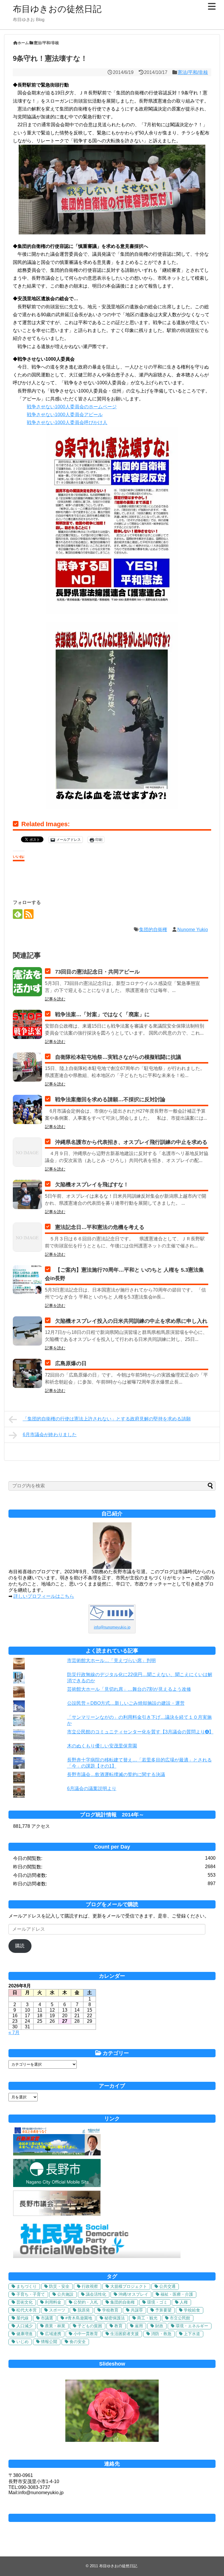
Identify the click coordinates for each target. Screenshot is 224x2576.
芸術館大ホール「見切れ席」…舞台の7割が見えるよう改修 (129, 1689)
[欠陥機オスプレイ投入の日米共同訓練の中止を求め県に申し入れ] (27, 1331)
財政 (159, 2326)
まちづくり (27, 2286)
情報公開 (49, 2342)
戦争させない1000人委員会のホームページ (72, 407)
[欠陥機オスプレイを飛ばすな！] (27, 1194)
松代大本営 (27, 2310)
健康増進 (24, 2334)
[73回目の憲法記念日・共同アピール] (27, 982)
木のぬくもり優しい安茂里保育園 (102, 1746)
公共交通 (167, 2286)
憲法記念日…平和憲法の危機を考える (100, 1227)
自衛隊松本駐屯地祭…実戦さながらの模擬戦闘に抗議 (118, 1057)
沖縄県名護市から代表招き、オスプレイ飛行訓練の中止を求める (131, 1142)
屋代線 (22, 2318)
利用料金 (53, 2302)
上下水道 (192, 2334)
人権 (184, 2302)
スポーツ (57, 2310)
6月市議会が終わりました (50, 1435)
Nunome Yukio (193, 930)
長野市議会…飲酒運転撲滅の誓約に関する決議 (116, 1774)
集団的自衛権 (153, 930)
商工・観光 (147, 2318)
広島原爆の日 (71, 1363)
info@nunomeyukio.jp (112, 1627)
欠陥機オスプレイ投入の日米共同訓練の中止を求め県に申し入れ (131, 1321)
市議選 (47, 2318)
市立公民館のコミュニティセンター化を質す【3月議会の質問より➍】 (140, 1732)
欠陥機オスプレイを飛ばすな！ (92, 1185)
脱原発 (84, 2310)
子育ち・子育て (31, 2294)
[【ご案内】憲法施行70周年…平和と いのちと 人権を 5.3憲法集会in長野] (27, 1280)
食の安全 (78, 2342)
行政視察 (90, 2286)
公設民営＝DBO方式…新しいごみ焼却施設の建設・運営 (126, 1703)
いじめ (22, 2342)
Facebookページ (112, 2518)
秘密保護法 (115, 2318)
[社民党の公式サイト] (97, 2256)
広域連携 (53, 2334)
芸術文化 (24, 2302)
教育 (118, 2326)
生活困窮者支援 (125, 2334)
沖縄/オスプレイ (133, 2294)
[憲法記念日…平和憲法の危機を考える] (27, 1237)
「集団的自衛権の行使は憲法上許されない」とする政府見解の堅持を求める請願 (107, 1419)
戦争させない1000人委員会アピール (65, 415)
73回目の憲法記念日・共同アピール (97, 972)
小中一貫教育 (86, 2334)
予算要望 (163, 2310)
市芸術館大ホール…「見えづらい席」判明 (111, 1660)
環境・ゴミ (157, 2302)
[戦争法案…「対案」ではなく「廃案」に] (27, 1024)
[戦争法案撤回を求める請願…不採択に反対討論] (27, 1109)
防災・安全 (59, 2286)
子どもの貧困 (90, 2326)
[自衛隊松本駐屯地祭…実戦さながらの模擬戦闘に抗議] (27, 1067)
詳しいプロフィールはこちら (44, 1596)
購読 (20, 1946)
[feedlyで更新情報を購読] (18, 914)
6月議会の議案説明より (92, 1788)
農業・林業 (55, 2326)
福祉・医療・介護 (177, 2294)
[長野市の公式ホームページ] (57, 2185)
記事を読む (55, 999)
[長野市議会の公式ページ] (57, 2214)
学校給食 (192, 2310)
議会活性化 (96, 2294)
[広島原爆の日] (27, 1373)
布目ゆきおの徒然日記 (57, 9)
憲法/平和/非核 (193, 72)
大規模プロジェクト (129, 2286)
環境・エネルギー (192, 2326)
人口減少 (24, 2326)
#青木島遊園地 (79, 2318)
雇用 (139, 2326)
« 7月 (14, 2033)
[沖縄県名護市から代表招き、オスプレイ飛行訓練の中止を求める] (27, 1152)
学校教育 (110, 2310)
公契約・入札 (86, 2302)
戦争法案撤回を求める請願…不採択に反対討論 (110, 1099)
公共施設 (65, 2294)
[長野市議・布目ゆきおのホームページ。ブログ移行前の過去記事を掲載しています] (57, 2154)
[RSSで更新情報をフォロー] (29, 914)
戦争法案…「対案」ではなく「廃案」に (102, 1014)
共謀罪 (137, 2310)
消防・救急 (161, 2334)
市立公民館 (180, 2318)
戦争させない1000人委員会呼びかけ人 (67, 422)
